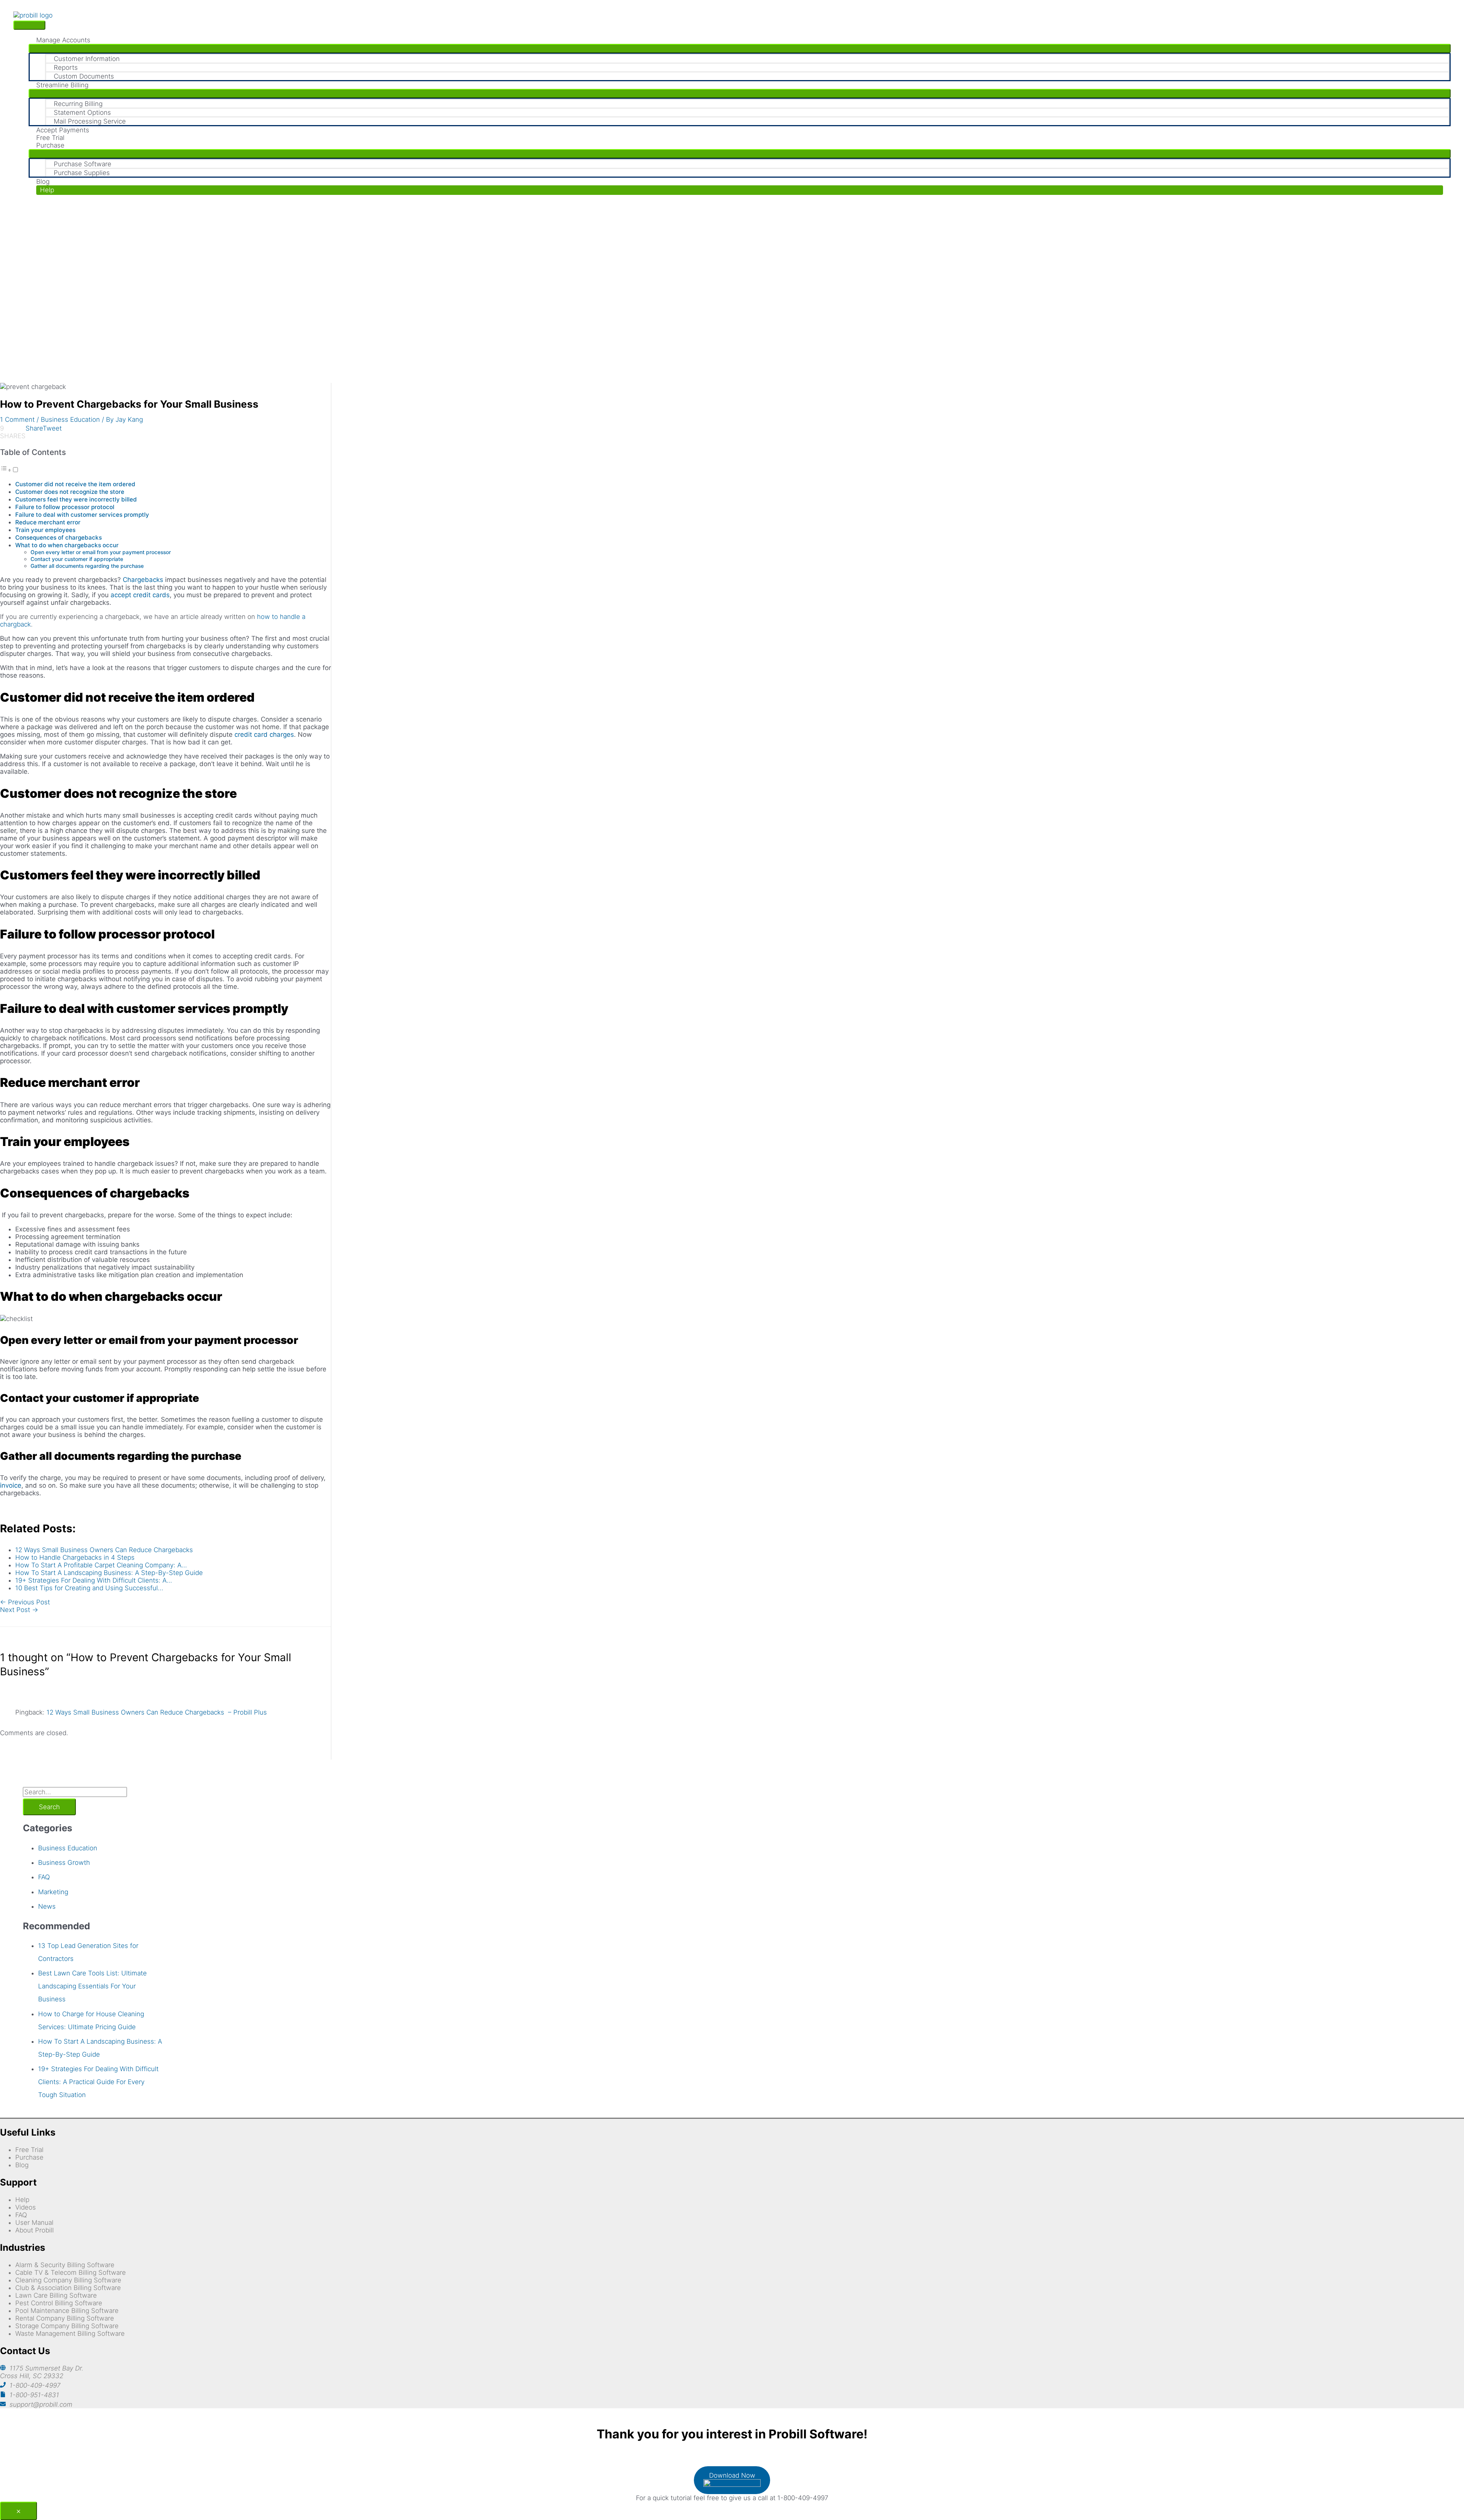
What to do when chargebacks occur (67, 545)
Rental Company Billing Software (65, 2318)
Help (22, 2200)
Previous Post (25, 1602)
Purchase (29, 2157)
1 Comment (17, 419)
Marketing (53, 1892)
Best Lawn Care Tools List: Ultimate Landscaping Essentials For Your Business (92, 1986)
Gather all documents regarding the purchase (87, 566)
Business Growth (64, 1863)
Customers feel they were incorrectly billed (77, 499)
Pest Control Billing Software (59, 2303)
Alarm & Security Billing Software (65, 2265)
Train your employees (45, 530)
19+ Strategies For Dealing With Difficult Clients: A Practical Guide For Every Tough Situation (98, 2082)
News (47, 1906)
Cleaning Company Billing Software (68, 2280)
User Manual (34, 2223)
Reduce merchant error (48, 522)
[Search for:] (75, 1792)
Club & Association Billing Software (68, 2288)
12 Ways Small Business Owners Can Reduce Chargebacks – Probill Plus (157, 1712)
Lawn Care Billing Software (56, 2295)
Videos (26, 2207)
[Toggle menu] (740, 48)
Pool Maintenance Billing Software (67, 2311)
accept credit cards (140, 595)
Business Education (70, 419)
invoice (11, 1485)
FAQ (44, 1877)
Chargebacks (143, 580)
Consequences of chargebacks (59, 538)
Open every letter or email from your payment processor (101, 552)
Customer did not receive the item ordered (76, 484)
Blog (22, 2165)
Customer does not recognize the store (70, 492)
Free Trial (29, 2150)
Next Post (19, 1610)
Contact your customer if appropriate (78, 559)
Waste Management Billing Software (70, 2334)
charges (281, 734)
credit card (251, 734)
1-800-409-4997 (35, 2385)
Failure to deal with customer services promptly (83, 515)
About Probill (35, 2230)
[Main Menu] (29, 25)
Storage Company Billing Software (67, 2326)
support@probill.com (41, 2404)
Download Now (732, 2475)
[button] (740, 190)
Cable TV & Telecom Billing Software (71, 2272)
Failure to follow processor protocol (65, 507)
